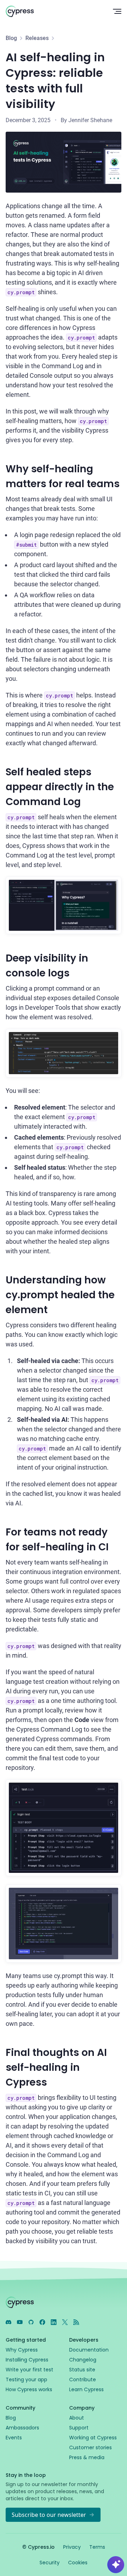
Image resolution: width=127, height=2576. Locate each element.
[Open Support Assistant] (116, 2565)
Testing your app (26, 2380)
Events (14, 2438)
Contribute (83, 2380)
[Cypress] (54, 11)
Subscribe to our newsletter (49, 2515)
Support (79, 2428)
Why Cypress (22, 2350)
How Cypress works (29, 2389)
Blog (11, 38)
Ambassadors (22, 2428)
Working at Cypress (93, 2438)
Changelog (83, 2360)
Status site (82, 2370)
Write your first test (29, 2370)
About (77, 2418)
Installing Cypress (27, 2360)
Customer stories (90, 2447)
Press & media (87, 2457)
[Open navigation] (117, 11)
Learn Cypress (86, 2389)
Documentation (89, 2350)
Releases (37, 38)
